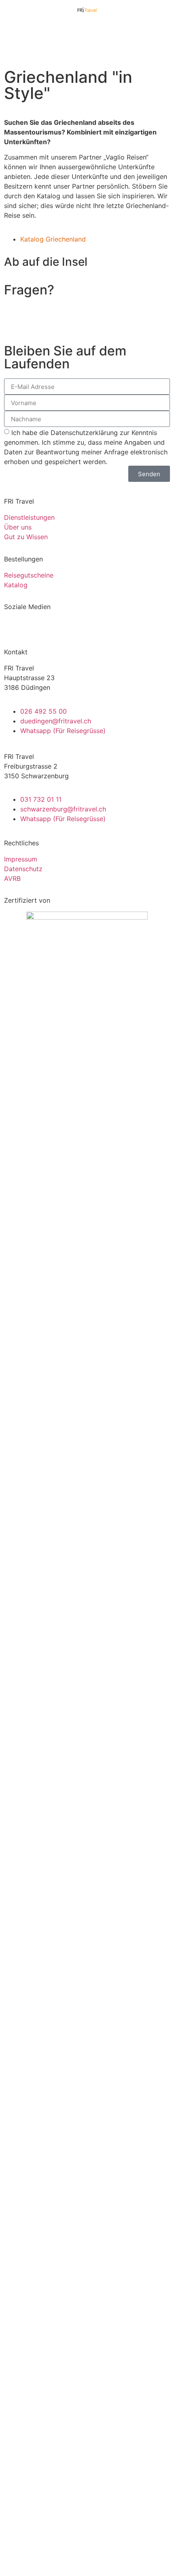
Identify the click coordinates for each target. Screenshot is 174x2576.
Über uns (18, 527)
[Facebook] (14, 628)
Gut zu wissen (87, 2248)
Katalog (16, 585)
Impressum (21, 859)
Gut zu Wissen (26, 537)
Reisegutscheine (29, 575)
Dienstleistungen (29, 517)
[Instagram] (36, 628)
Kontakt (87, 2282)
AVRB (12, 878)
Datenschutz (23, 869)
